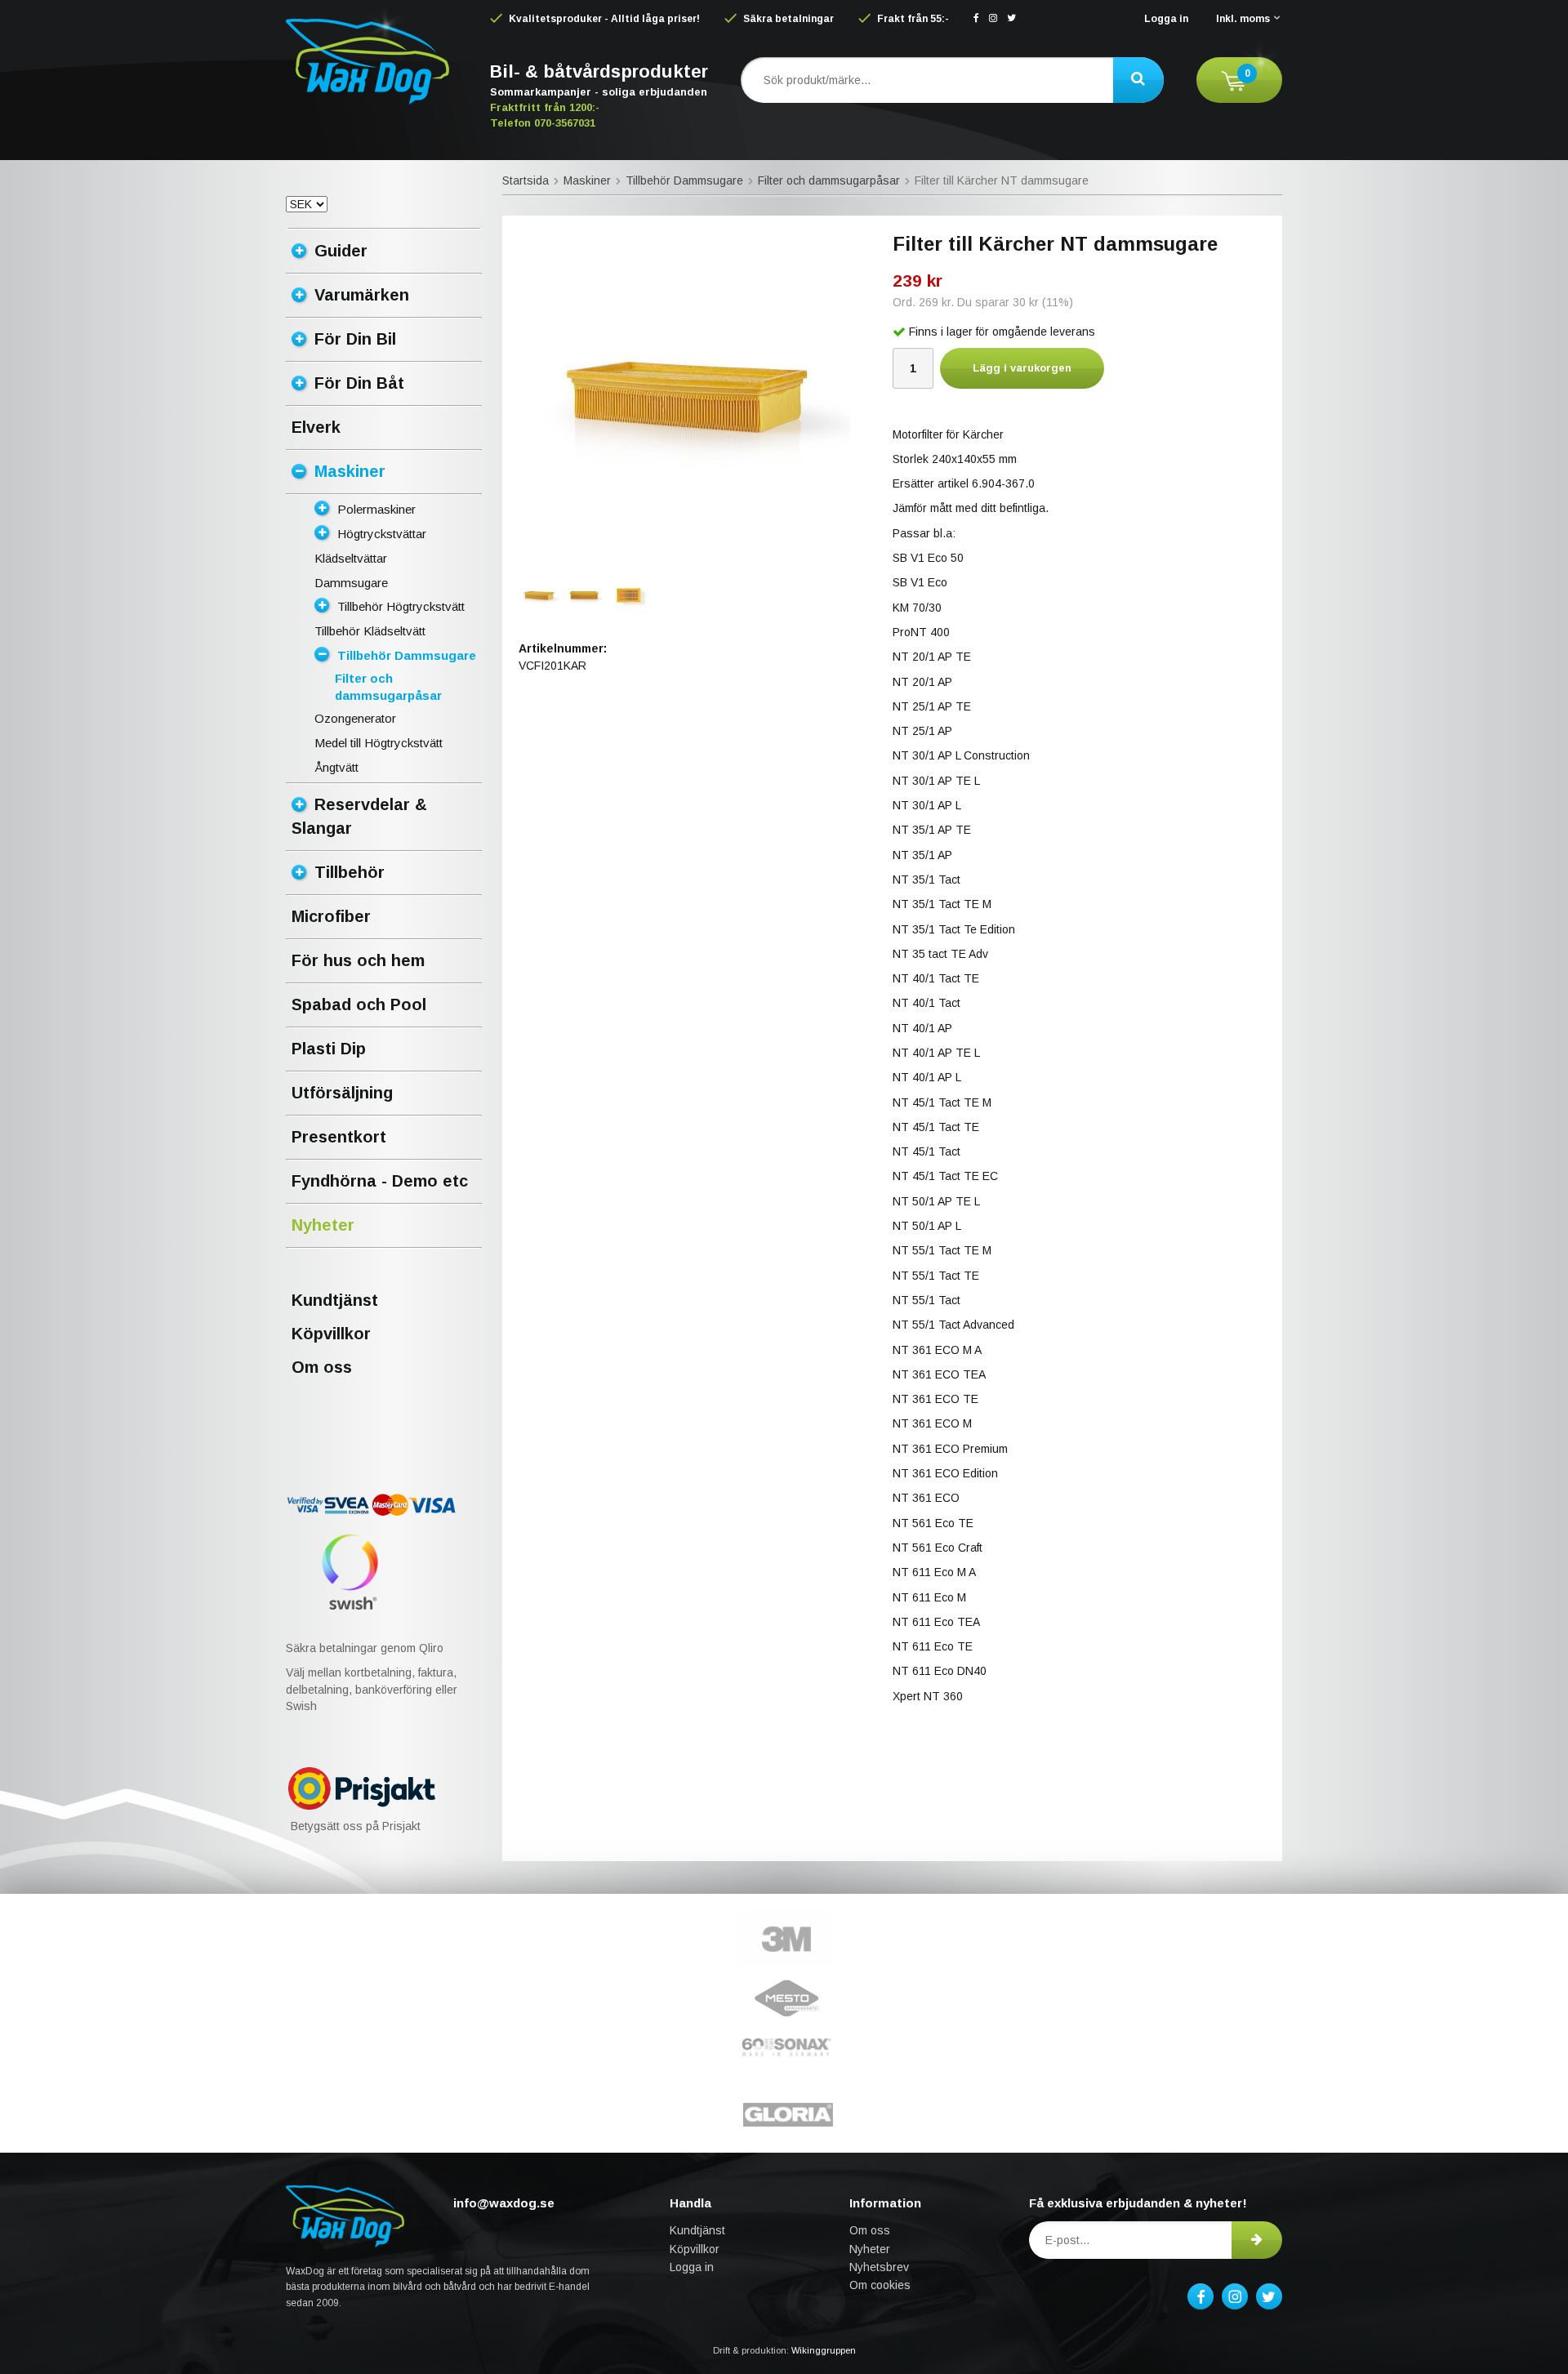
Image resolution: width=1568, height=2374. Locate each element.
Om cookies (880, 2285)
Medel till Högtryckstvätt (379, 743)
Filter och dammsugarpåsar (388, 687)
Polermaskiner (376, 509)
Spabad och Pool (359, 1004)
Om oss (322, 1367)
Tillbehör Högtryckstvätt (401, 606)
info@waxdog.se (504, 2203)
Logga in (1166, 19)
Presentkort (339, 1137)
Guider (341, 251)
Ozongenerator (355, 718)
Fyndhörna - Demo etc (380, 1181)
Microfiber (331, 916)
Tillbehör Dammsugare (407, 655)
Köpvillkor (331, 1334)
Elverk (316, 427)
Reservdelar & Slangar (359, 816)
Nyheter (323, 1225)
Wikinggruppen (824, 2350)
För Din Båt (359, 383)
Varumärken (362, 295)
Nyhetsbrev (879, 2267)
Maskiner (350, 471)
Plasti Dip (329, 1049)
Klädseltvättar (351, 558)
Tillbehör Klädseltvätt (370, 631)
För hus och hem (358, 960)
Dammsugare (351, 583)
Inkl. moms (1243, 19)
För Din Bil (355, 339)
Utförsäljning (342, 1093)
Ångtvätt (336, 767)
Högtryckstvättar (382, 534)
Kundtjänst (335, 1300)
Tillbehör (350, 872)
